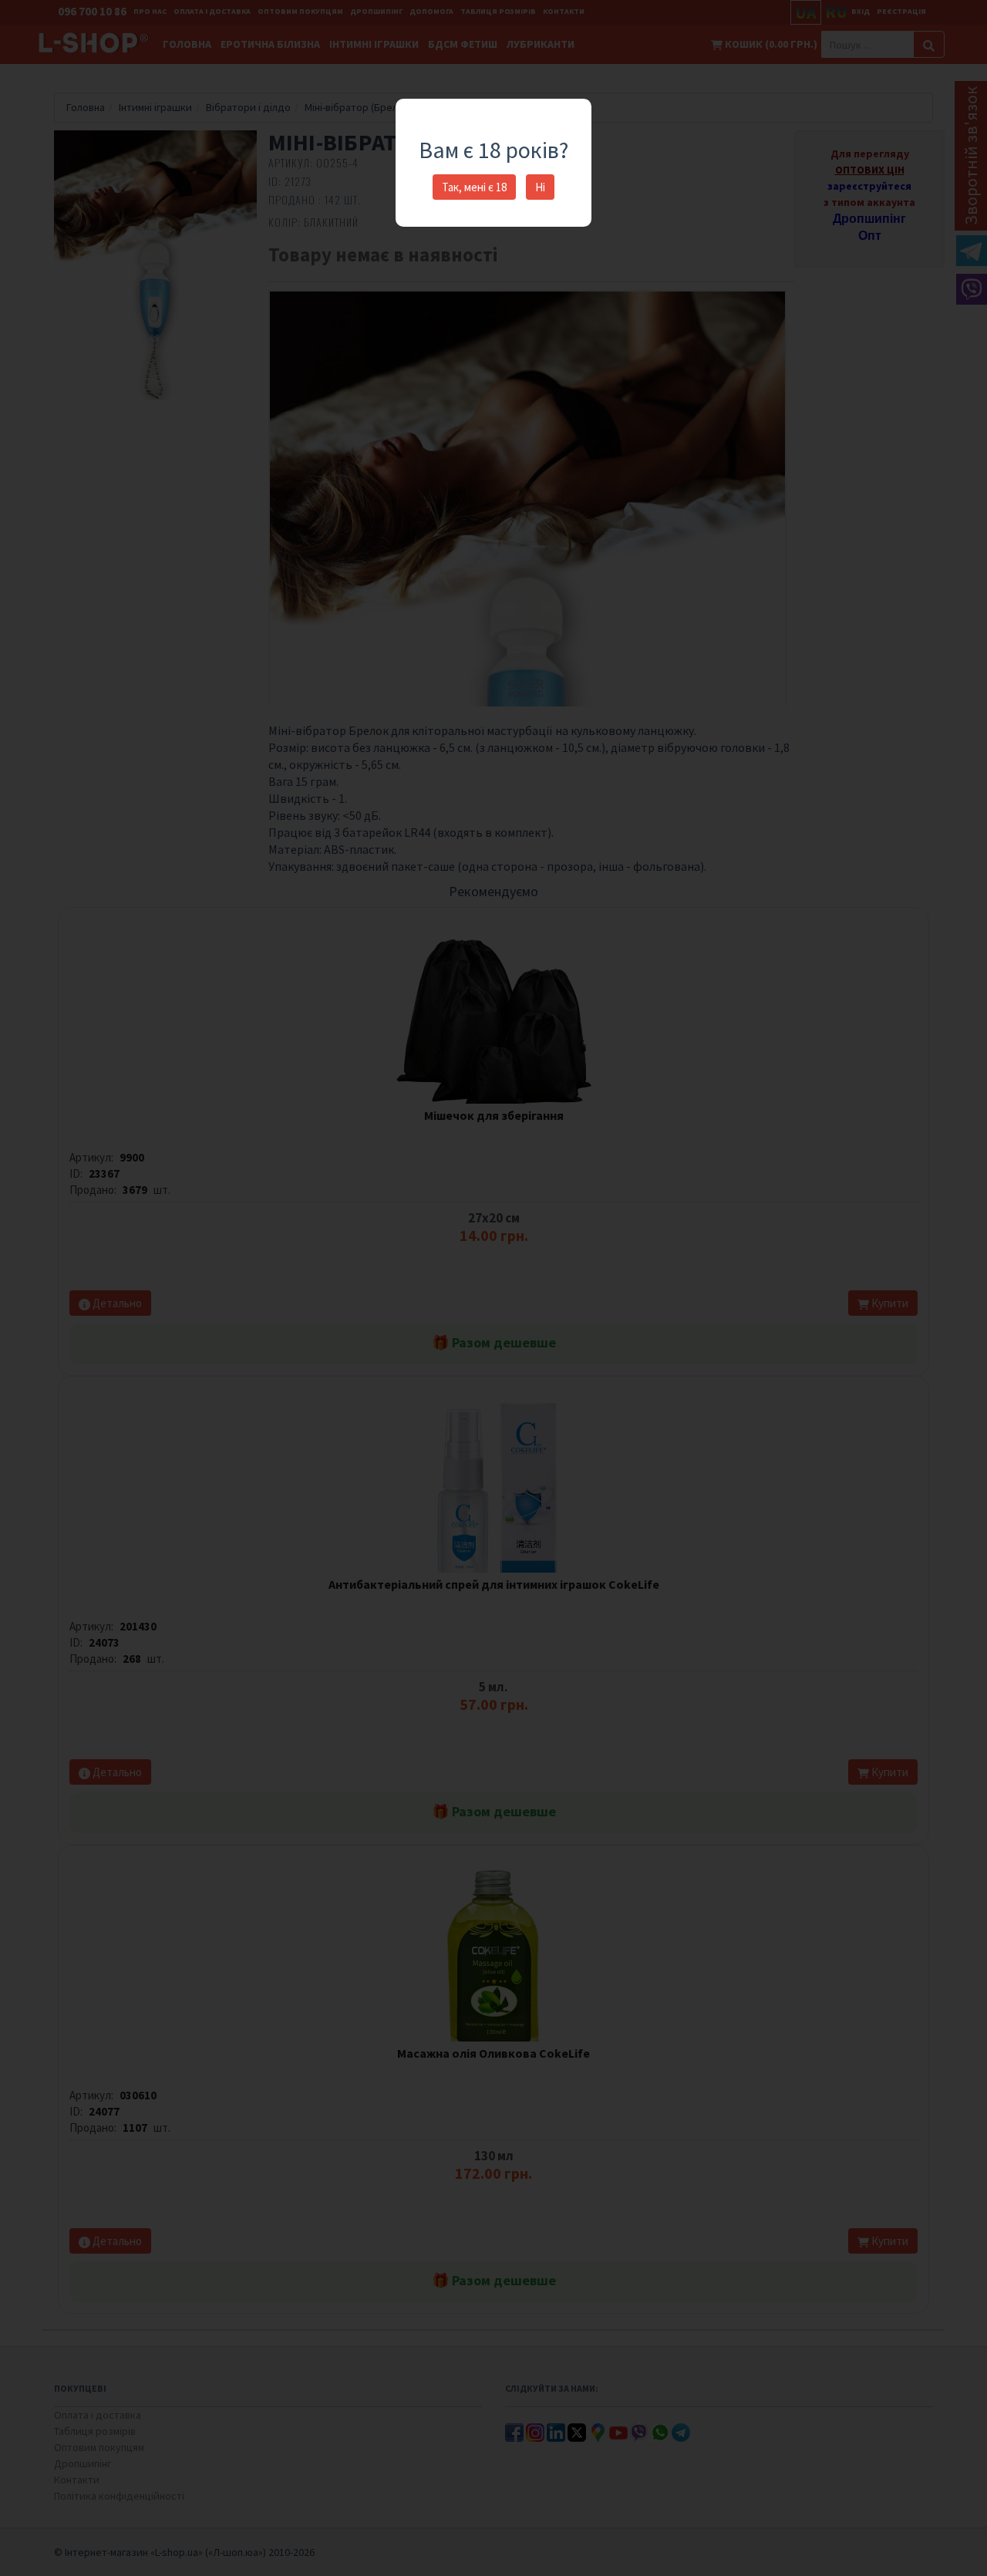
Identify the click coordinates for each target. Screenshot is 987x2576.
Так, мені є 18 (474, 187)
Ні (540, 187)
